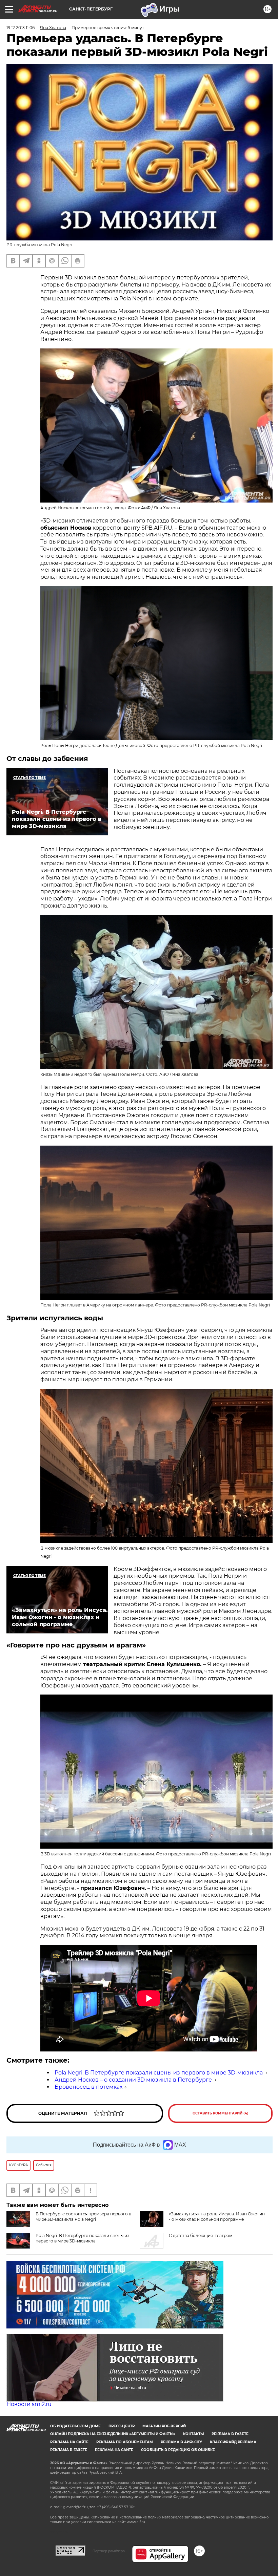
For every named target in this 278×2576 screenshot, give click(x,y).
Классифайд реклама (233, 2442)
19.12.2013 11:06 (21, 28)
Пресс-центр (122, 2426)
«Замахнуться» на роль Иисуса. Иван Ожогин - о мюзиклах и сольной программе (217, 2217)
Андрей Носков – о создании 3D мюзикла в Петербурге (133, 2080)
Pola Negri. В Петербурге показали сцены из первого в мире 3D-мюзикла (159, 2073)
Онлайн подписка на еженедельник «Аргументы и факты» (113, 2434)
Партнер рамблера (109, 2551)
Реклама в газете (230, 2434)
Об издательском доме (75, 2426)
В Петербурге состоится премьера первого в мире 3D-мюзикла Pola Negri (83, 2217)
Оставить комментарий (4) (221, 2113)
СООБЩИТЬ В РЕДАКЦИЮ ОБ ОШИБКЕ (178, 2450)
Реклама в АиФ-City (181, 2442)
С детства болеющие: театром (201, 2236)
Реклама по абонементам (125, 2442)
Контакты (193, 2434)
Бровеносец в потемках (88, 2087)
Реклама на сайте (69, 2442)
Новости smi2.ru (29, 2404)
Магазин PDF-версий (164, 2426)
